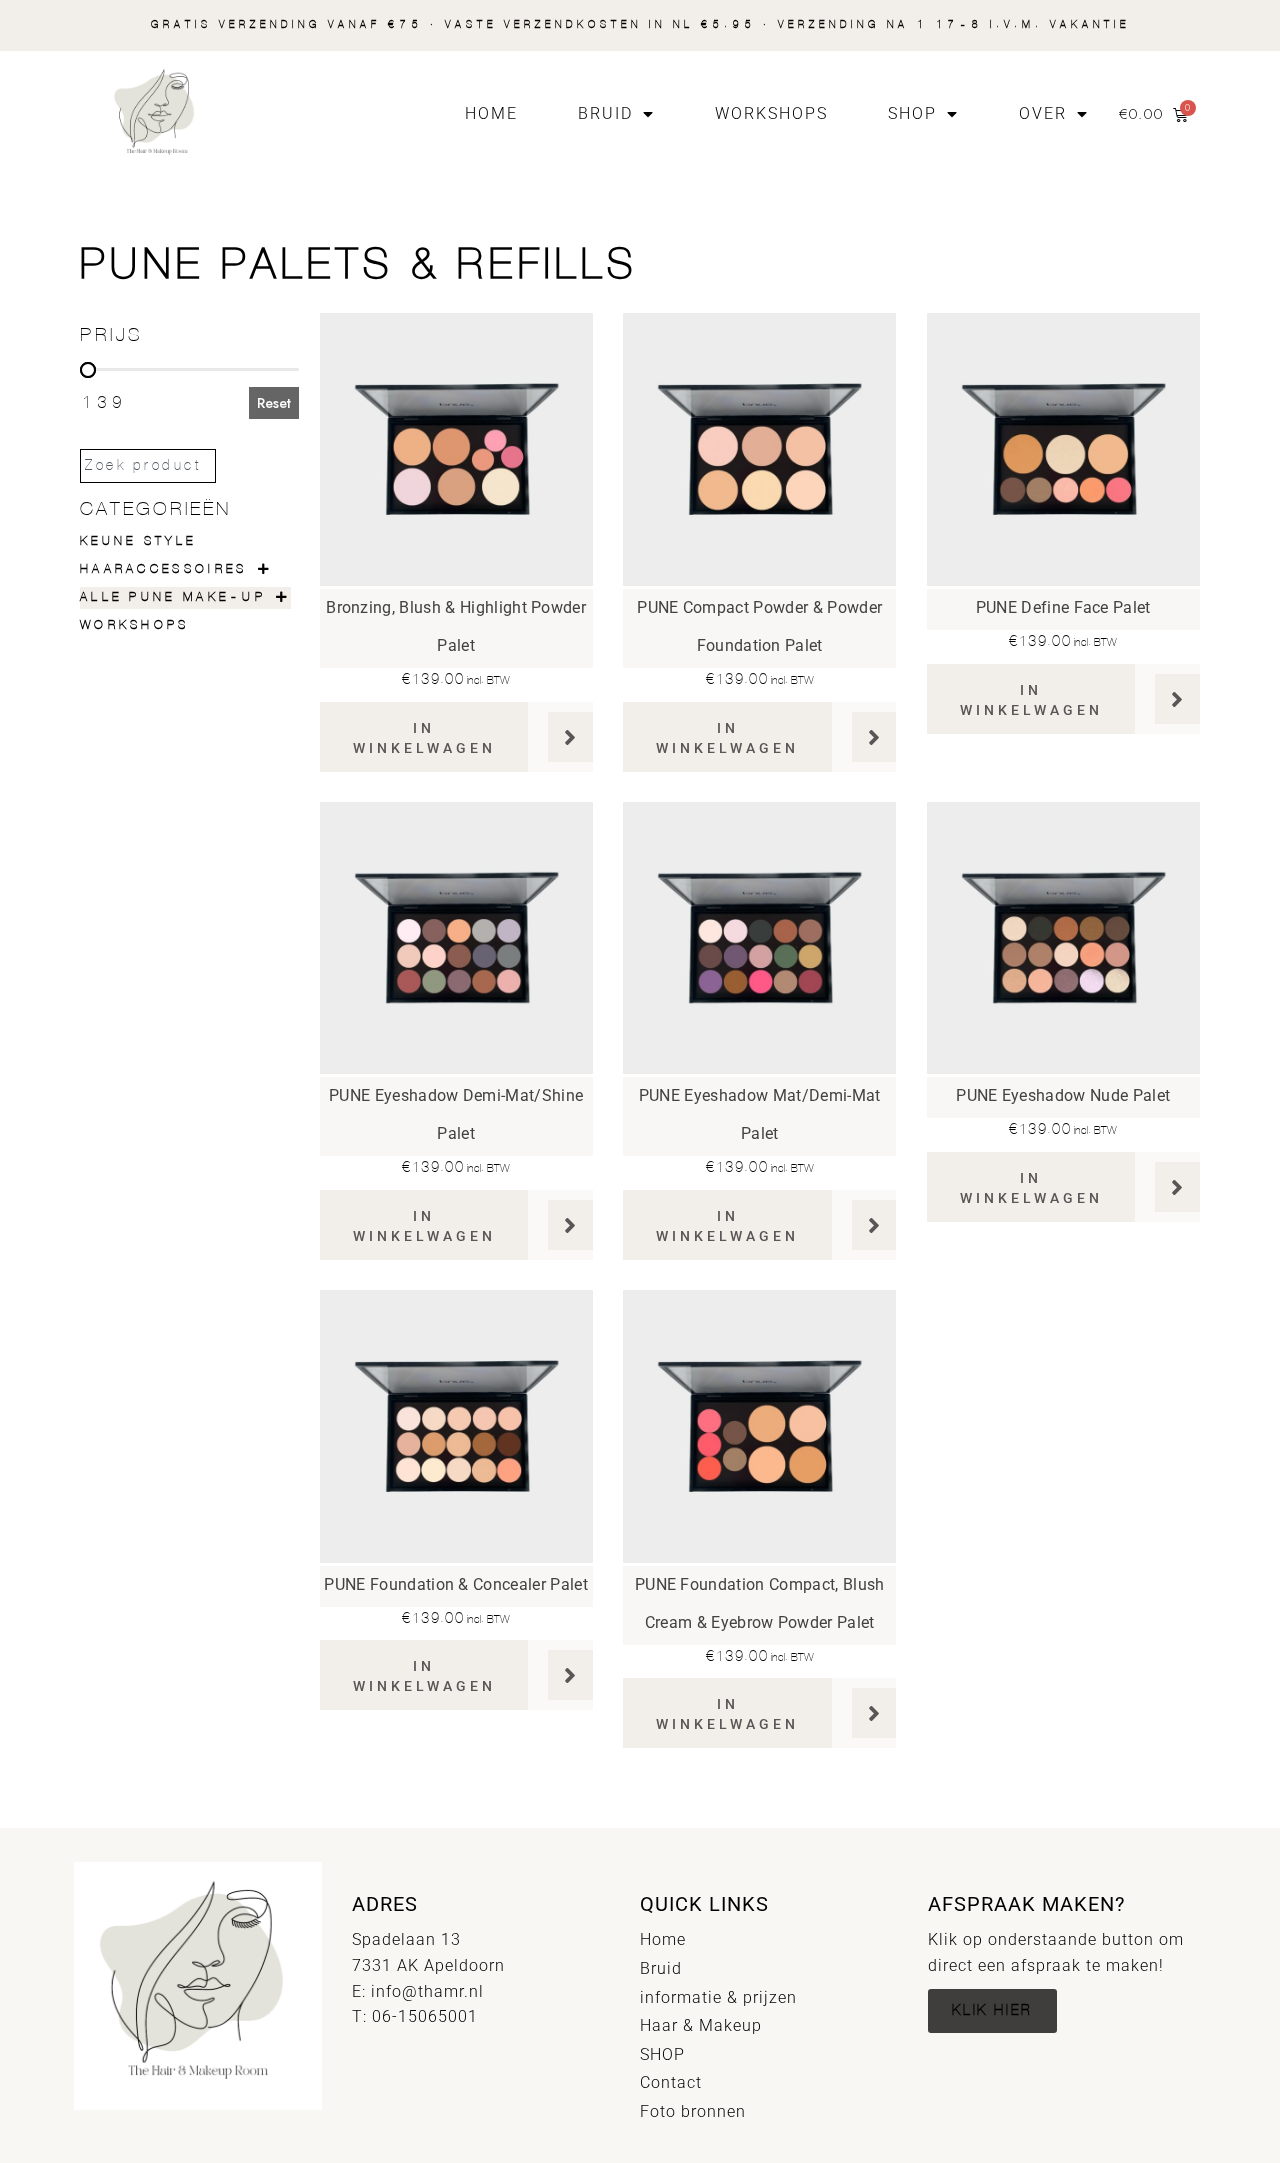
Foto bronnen (693, 2111)
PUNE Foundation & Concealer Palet (456, 1584)
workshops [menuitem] (135, 625)
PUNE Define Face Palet (1063, 607)
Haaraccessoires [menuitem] (164, 569)
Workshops (771, 113)
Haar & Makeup (701, 2025)
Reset (274, 403)
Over (1043, 113)
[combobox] (148, 466)
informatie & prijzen (718, 1997)
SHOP (912, 113)
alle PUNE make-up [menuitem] (173, 597)
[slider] (88, 370)
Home (491, 113)
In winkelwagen (424, 738)
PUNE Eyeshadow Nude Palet (1063, 1095)
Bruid (605, 113)
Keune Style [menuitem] (138, 541)
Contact (671, 2082)
